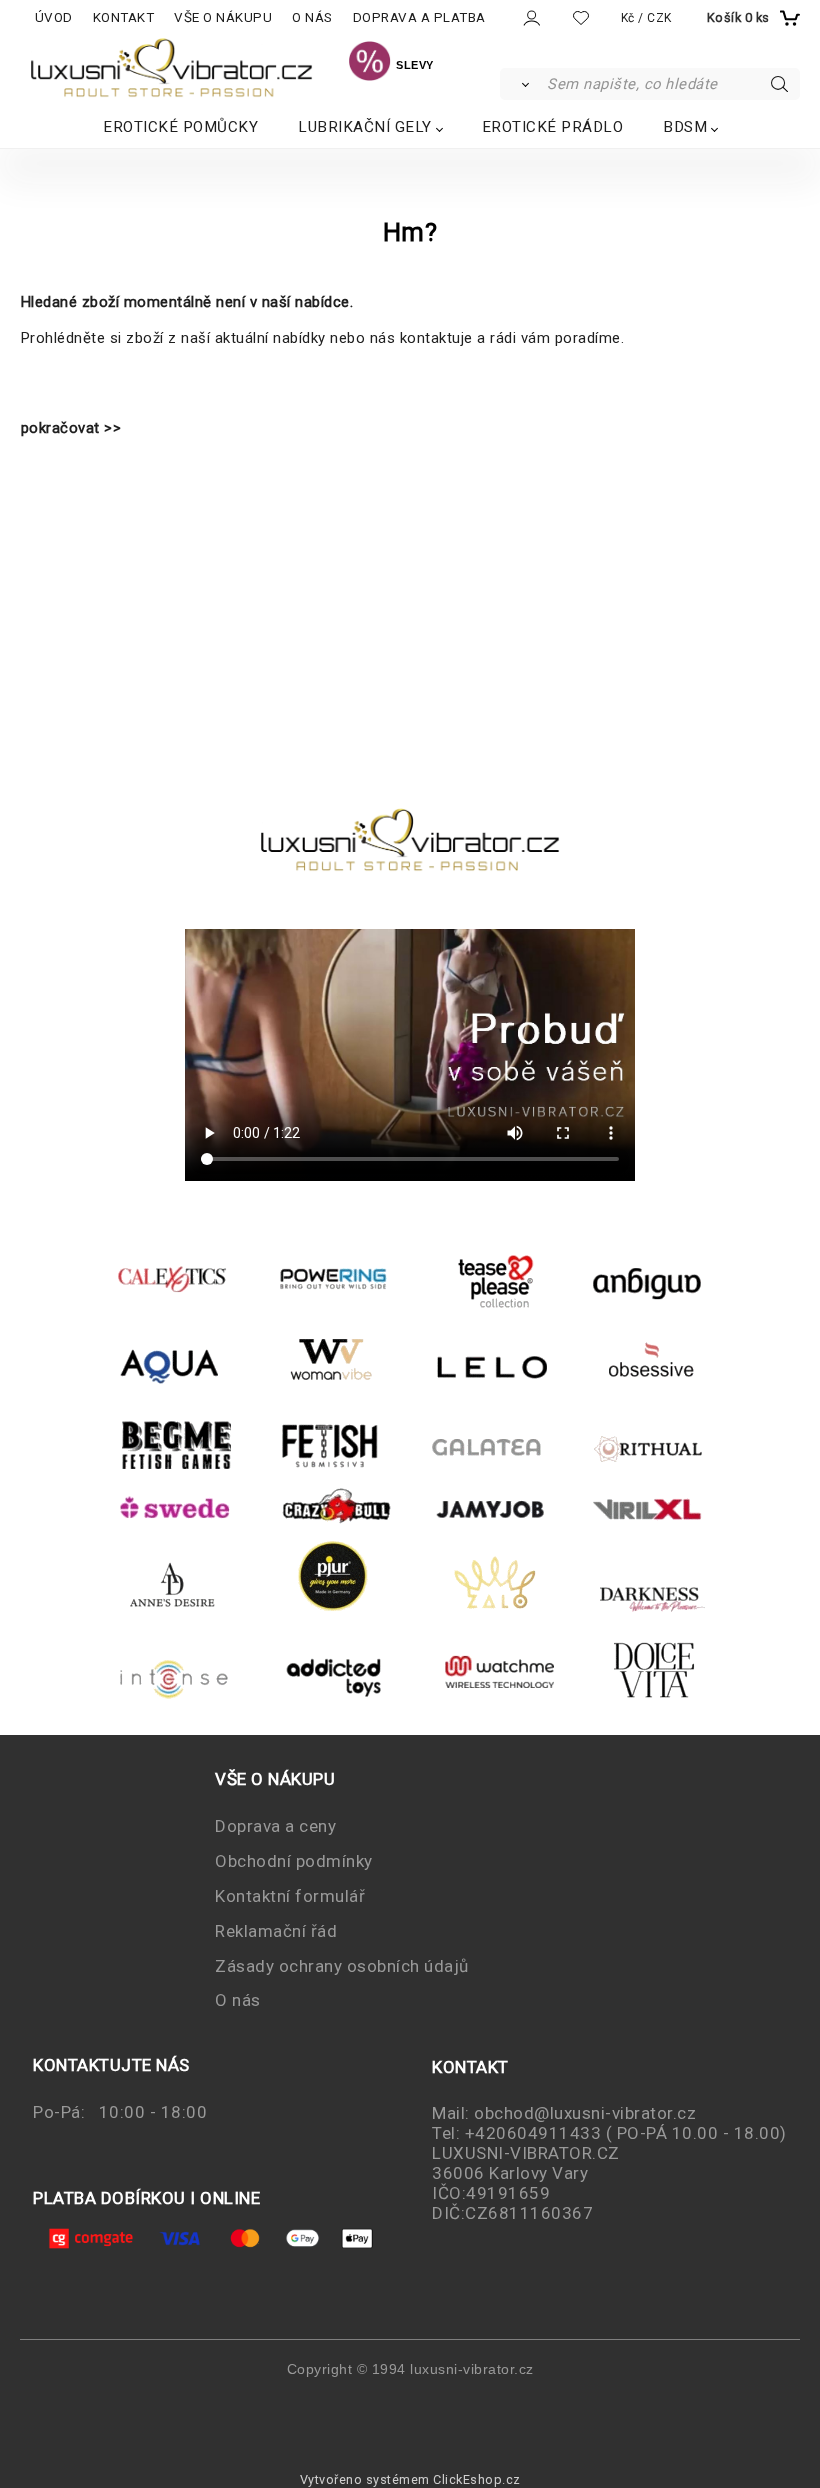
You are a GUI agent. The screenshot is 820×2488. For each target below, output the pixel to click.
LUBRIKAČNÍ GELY (365, 127)
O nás (238, 2000)
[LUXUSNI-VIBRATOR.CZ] (369, 64)
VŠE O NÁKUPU (223, 17)
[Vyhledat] (522, 84)
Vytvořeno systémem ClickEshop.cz (410, 2479)
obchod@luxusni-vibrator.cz (585, 2113)
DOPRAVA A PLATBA (419, 17)
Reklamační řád (276, 1931)
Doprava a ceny (275, 1826)
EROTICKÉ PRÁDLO (553, 127)
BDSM (685, 127)
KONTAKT (124, 17)
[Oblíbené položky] (581, 17)
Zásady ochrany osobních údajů (342, 1966)
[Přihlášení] (530, 18)
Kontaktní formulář (290, 1896)
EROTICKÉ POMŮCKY (180, 127)
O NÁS (312, 17)
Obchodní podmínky (294, 1861)
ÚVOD (54, 17)
